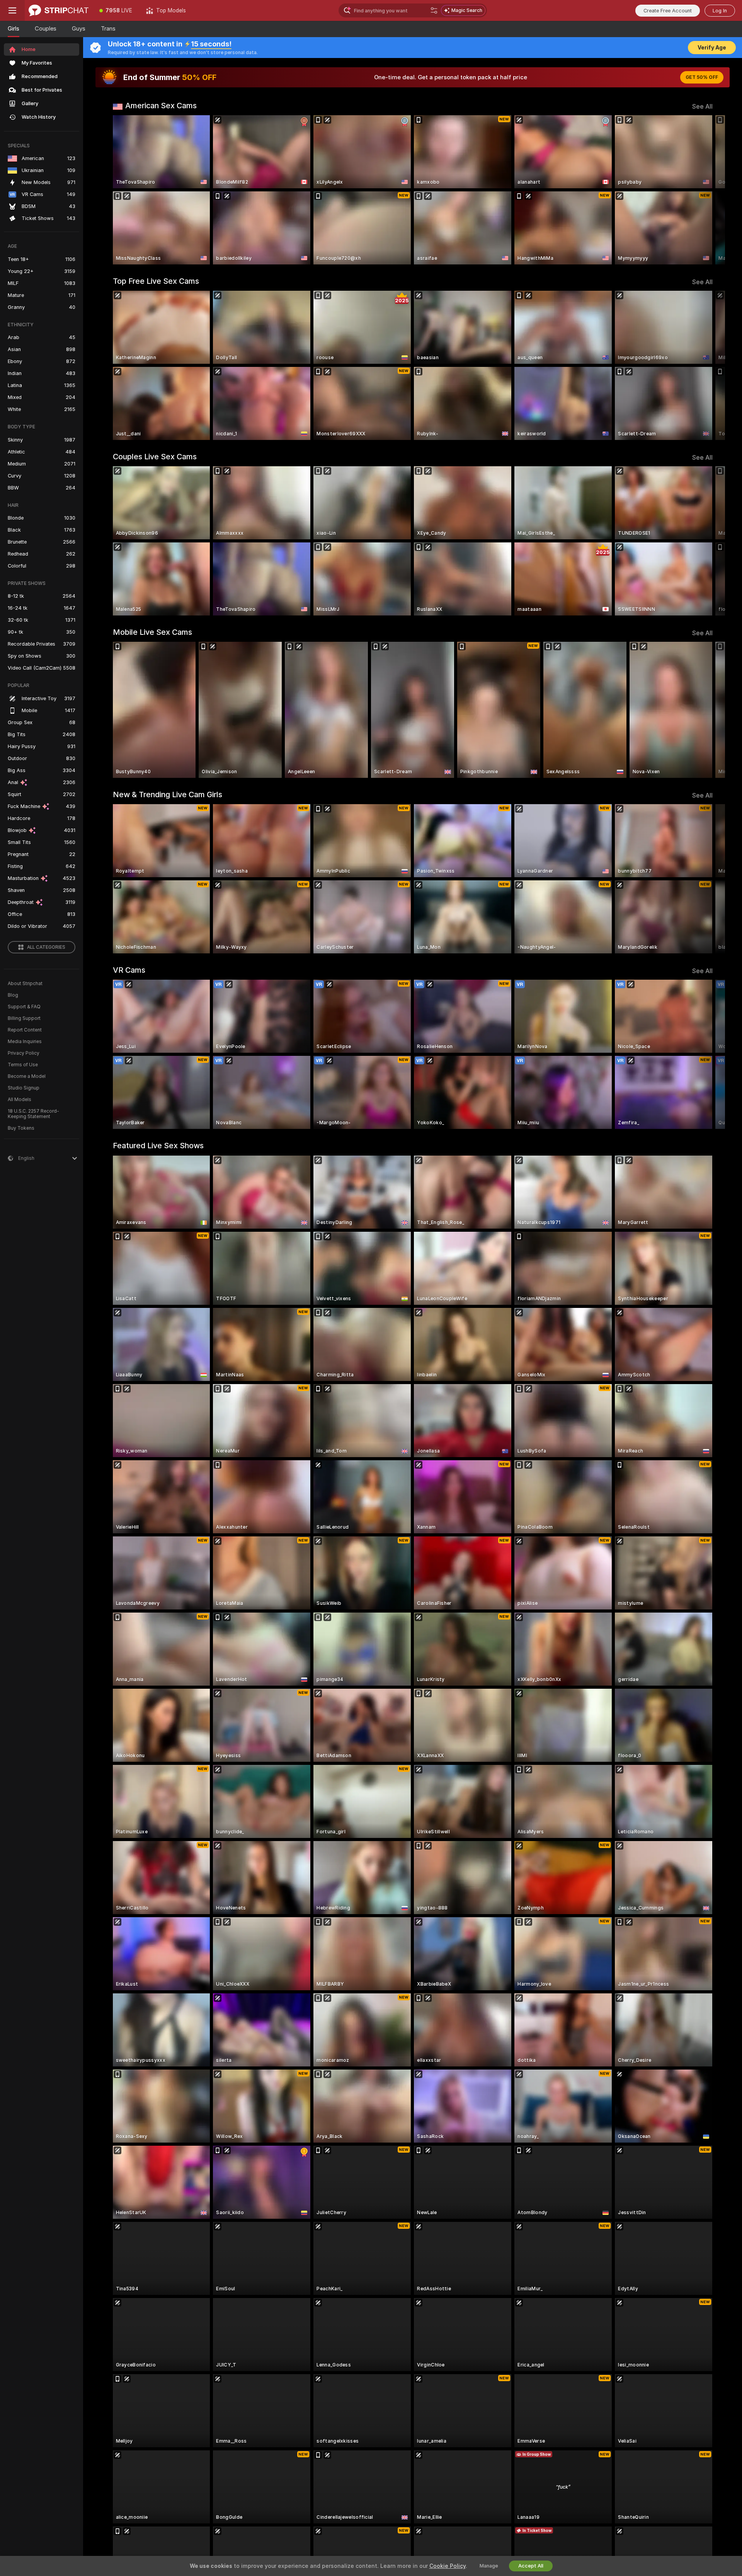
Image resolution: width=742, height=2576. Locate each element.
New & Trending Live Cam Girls (168, 794)
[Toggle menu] (12, 10)
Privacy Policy (24, 1053)
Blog (13, 995)
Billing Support (24, 1018)
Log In (720, 11)
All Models (20, 1100)
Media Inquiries (25, 1042)
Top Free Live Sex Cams (156, 281)
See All (702, 107)
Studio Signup (24, 1088)
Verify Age (712, 48)
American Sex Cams (161, 106)
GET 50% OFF (702, 77)
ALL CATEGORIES (46, 947)
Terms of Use (23, 1065)
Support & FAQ (24, 1007)
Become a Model (27, 1076)
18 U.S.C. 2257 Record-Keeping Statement (33, 1114)
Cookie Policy (448, 2566)
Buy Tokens (21, 1128)
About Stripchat (25, 984)
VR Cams (129, 970)
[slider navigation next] (706, 190)
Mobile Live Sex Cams (152, 632)
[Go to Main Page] (59, 10)
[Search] (434, 10)
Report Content (25, 1030)
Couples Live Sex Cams (155, 457)
